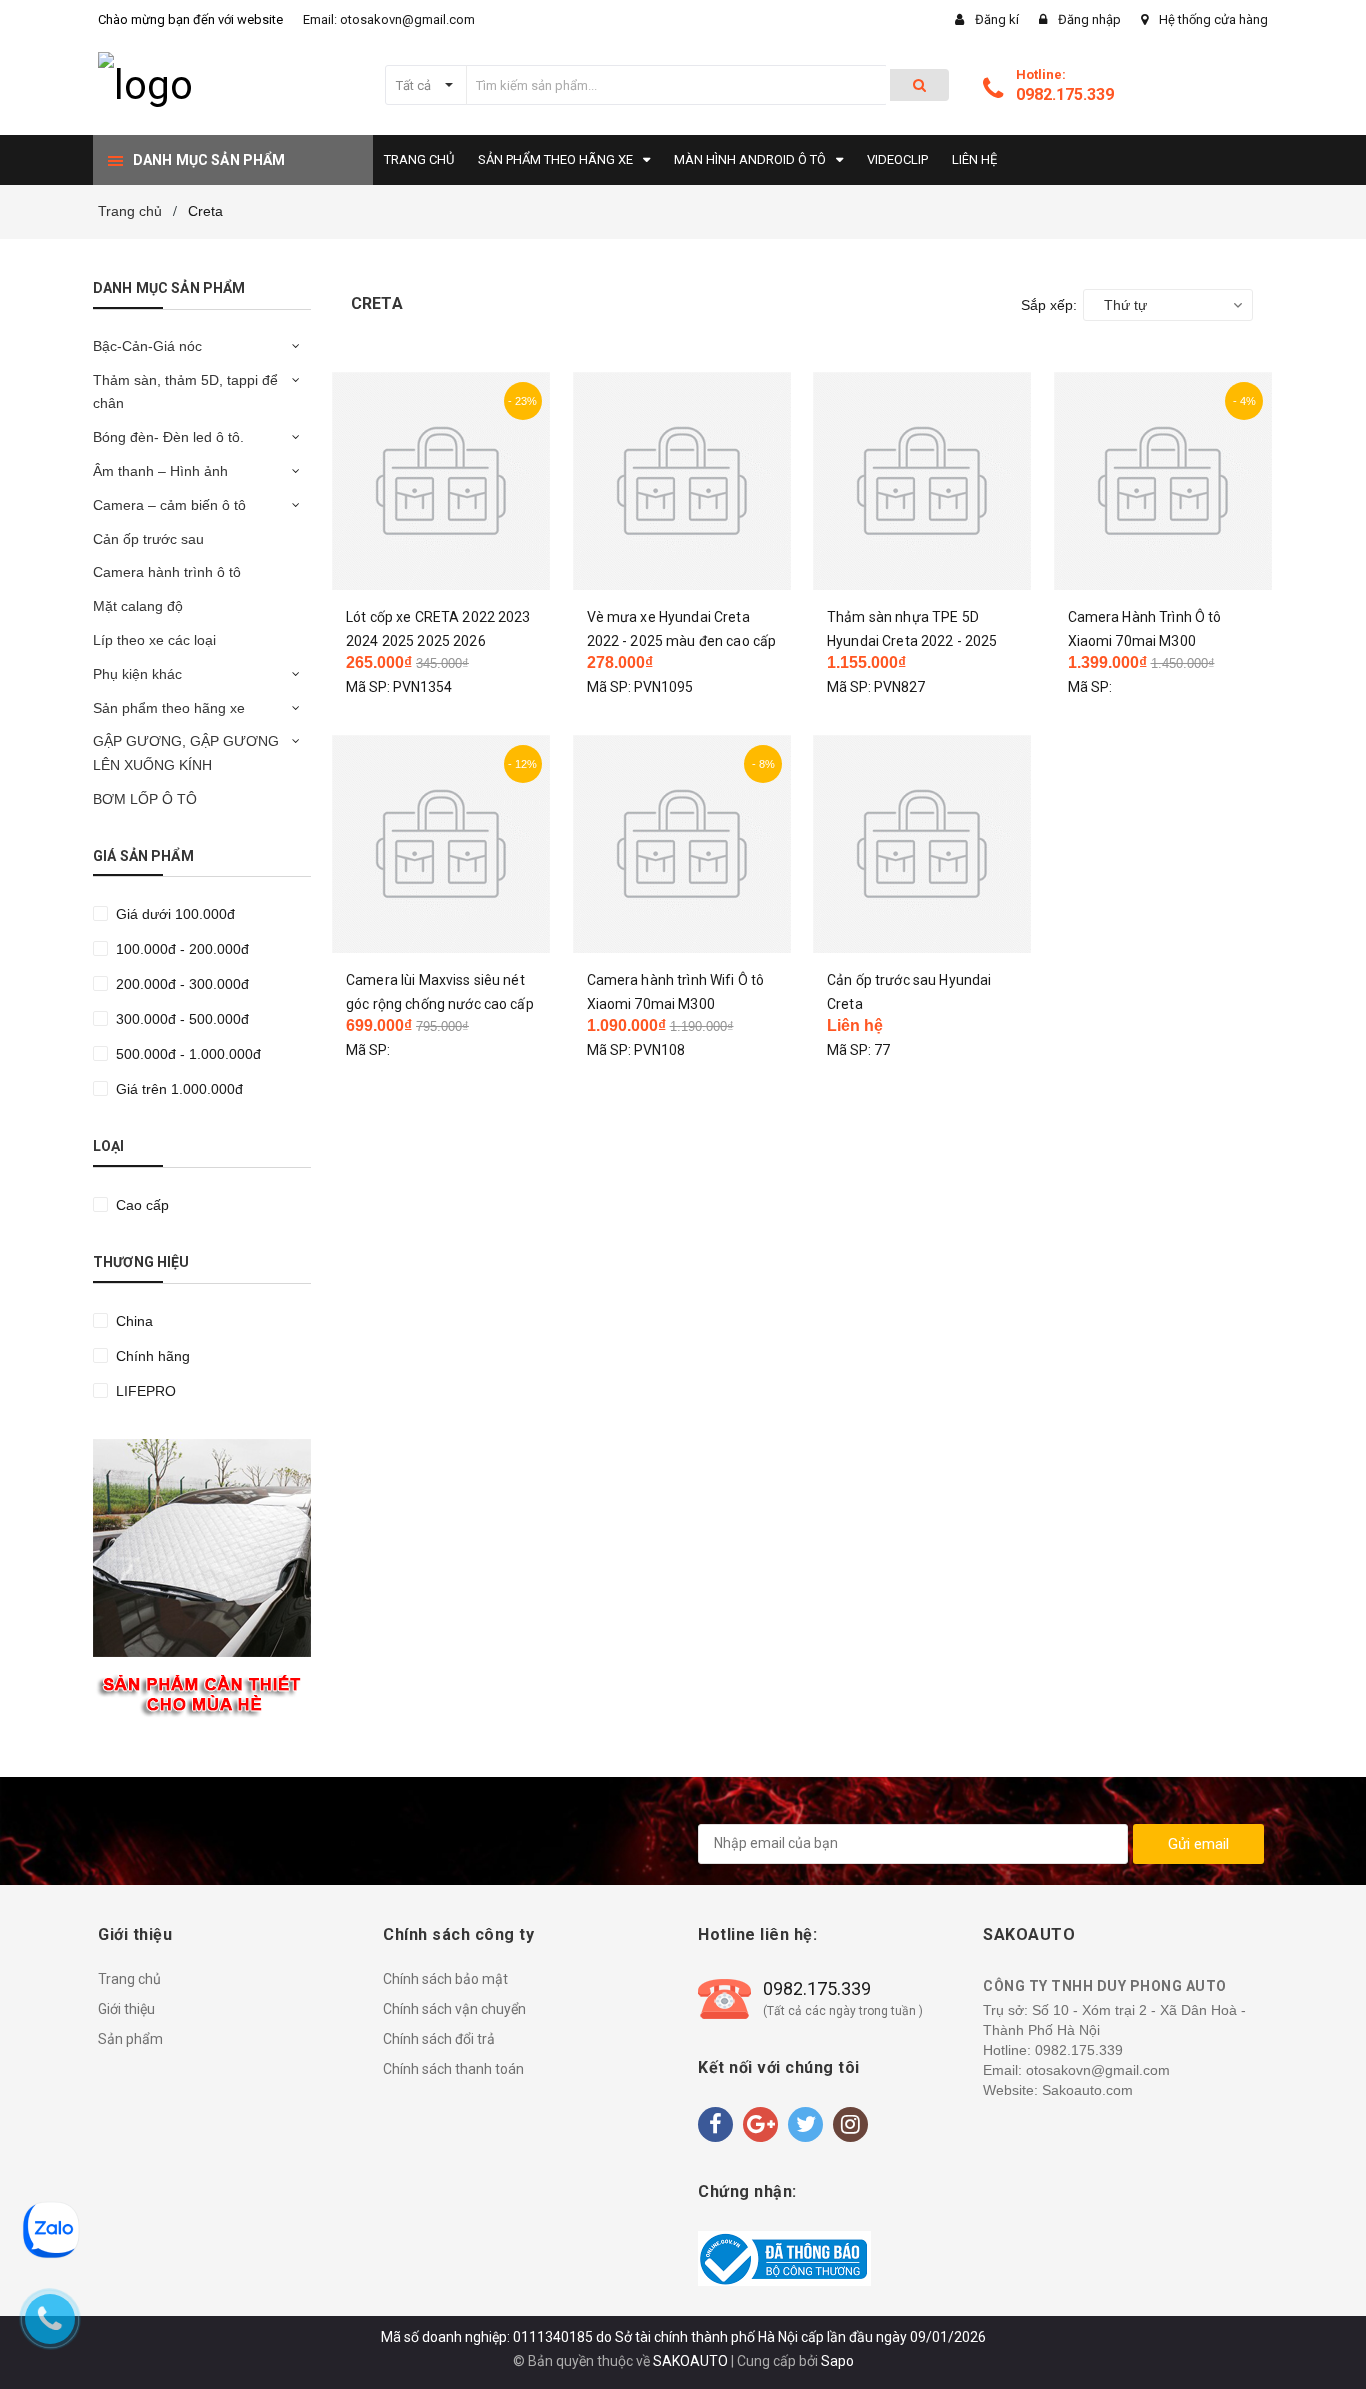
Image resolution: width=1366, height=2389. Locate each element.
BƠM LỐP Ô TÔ (145, 799)
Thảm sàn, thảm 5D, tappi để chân (185, 392)
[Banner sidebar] (202, 1583)
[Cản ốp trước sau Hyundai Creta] (922, 844)
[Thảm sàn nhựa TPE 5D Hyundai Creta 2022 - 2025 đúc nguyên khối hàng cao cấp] (922, 481)
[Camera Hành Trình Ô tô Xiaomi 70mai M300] (1163, 481)
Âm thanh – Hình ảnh (160, 471)
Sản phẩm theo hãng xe (169, 708)
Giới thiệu (126, 2009)
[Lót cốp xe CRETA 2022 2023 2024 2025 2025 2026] (441, 481)
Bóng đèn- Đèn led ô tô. (168, 437)
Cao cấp (140, 1205)
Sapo (837, 2361)
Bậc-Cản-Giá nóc (147, 346)
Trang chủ (129, 1979)
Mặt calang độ (138, 606)
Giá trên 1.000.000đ (177, 1089)
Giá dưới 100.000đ (173, 914)
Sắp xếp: (1049, 305)
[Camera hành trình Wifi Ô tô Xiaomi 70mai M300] (682, 844)
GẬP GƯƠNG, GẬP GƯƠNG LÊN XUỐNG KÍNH (186, 753)
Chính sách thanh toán (453, 2069)
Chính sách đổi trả (439, 2039)
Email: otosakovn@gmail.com (389, 19)
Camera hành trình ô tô (167, 572)
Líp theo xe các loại (154, 640)
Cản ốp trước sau (148, 539)
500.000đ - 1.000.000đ (186, 1054)
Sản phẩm (130, 2039)
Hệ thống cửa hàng (1213, 19)
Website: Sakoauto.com (1058, 2090)
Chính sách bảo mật (445, 1979)
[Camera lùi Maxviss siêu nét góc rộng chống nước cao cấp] (441, 844)
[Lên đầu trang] (1331, 2339)
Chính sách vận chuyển (454, 2009)
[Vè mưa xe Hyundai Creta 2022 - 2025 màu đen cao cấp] (682, 481)
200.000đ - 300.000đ (180, 984)
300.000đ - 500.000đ (180, 1019)
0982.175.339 (1065, 94)
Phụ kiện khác (137, 674)
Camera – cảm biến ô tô (169, 505)
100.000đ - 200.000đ (180, 949)
